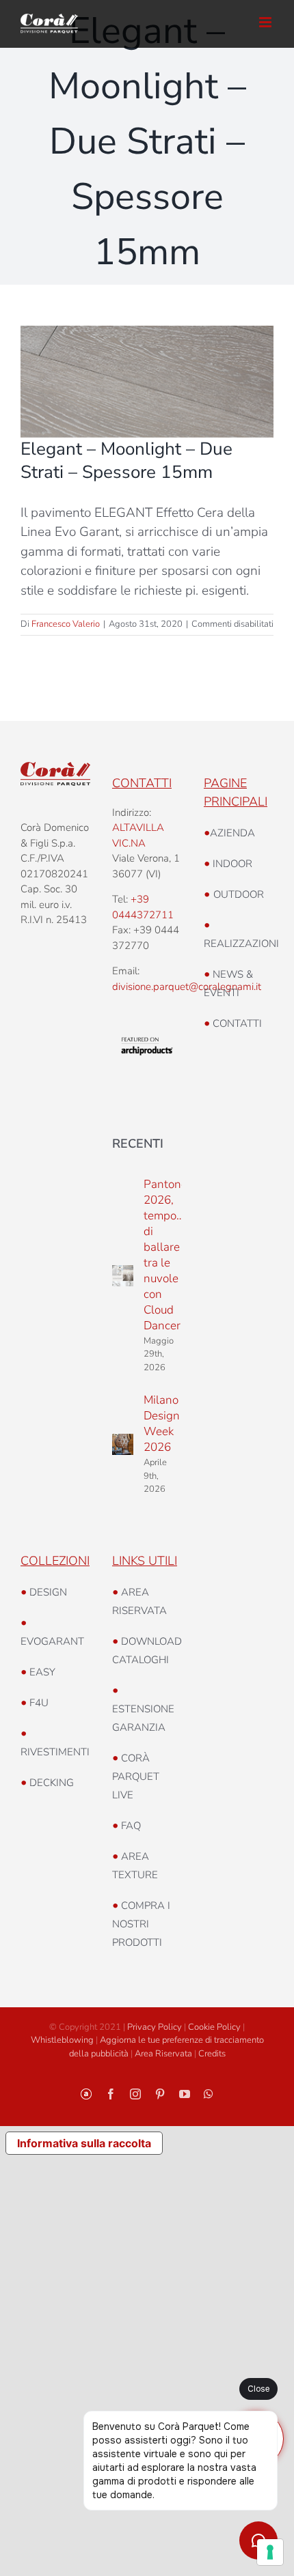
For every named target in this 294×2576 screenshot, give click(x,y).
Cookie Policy (214, 2027)
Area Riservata (163, 2054)
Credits (212, 2054)
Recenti (138, 1144)
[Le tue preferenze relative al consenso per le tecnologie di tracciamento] (270, 2552)
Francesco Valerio (66, 624)
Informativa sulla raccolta (84, 2143)
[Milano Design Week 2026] (123, 1444)
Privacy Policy (155, 2027)
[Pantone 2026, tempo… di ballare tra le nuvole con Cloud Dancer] (123, 1276)
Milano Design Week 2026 (162, 1424)
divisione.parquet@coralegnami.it (187, 987)
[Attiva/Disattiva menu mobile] (266, 22)
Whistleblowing (62, 2040)
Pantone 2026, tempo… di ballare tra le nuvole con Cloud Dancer (165, 1255)
